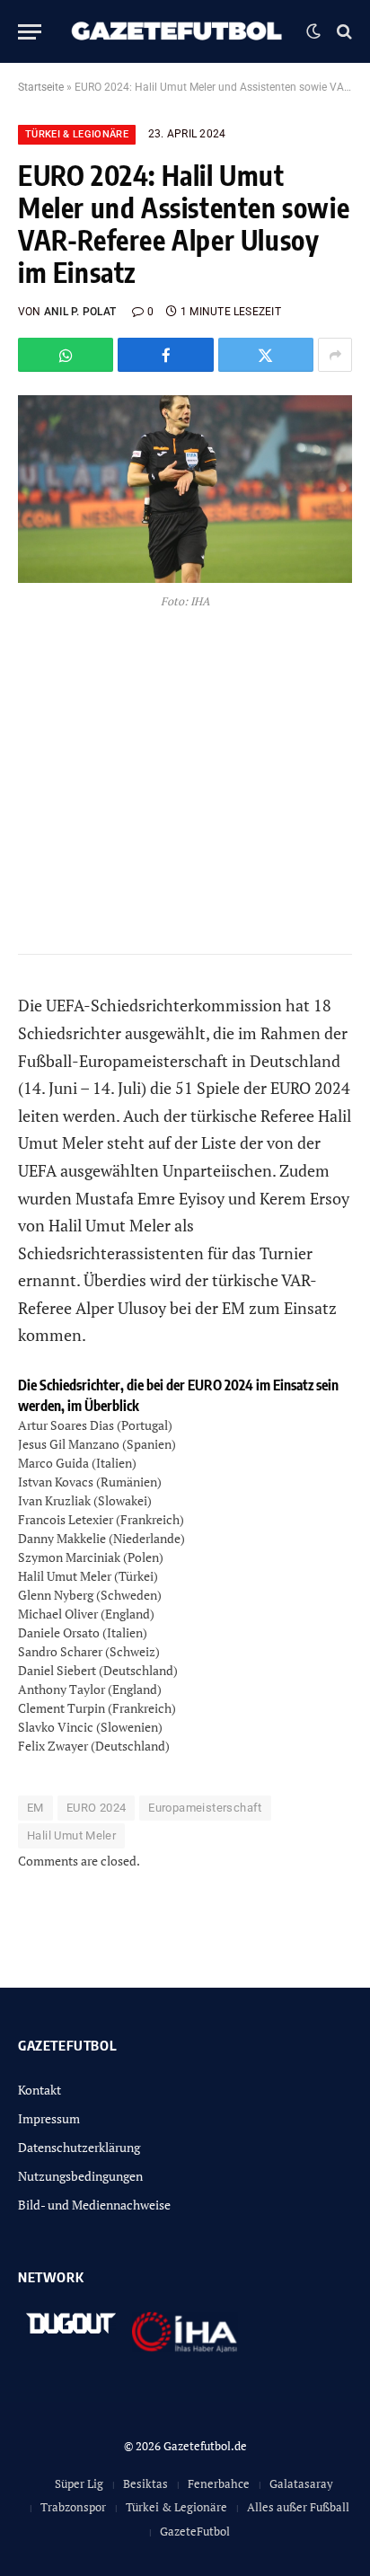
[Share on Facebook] (165, 355)
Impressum (49, 2118)
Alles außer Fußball (298, 2507)
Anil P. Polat (80, 312)
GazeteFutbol (195, 2531)
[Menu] (30, 32)
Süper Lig (79, 2483)
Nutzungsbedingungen (80, 2176)
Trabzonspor (73, 2507)
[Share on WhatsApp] (66, 355)
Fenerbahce (219, 2483)
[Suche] (343, 32)
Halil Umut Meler (71, 1835)
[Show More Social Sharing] (335, 355)
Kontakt (40, 2090)
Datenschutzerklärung (79, 2147)
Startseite (41, 87)
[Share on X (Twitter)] (266, 355)
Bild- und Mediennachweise (94, 2205)
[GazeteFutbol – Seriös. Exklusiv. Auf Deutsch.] (178, 31)
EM (35, 1808)
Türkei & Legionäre (77, 134)
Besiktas (145, 2483)
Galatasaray (301, 2483)
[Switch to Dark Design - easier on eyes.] (313, 31)
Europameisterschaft (205, 1808)
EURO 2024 (97, 1808)
